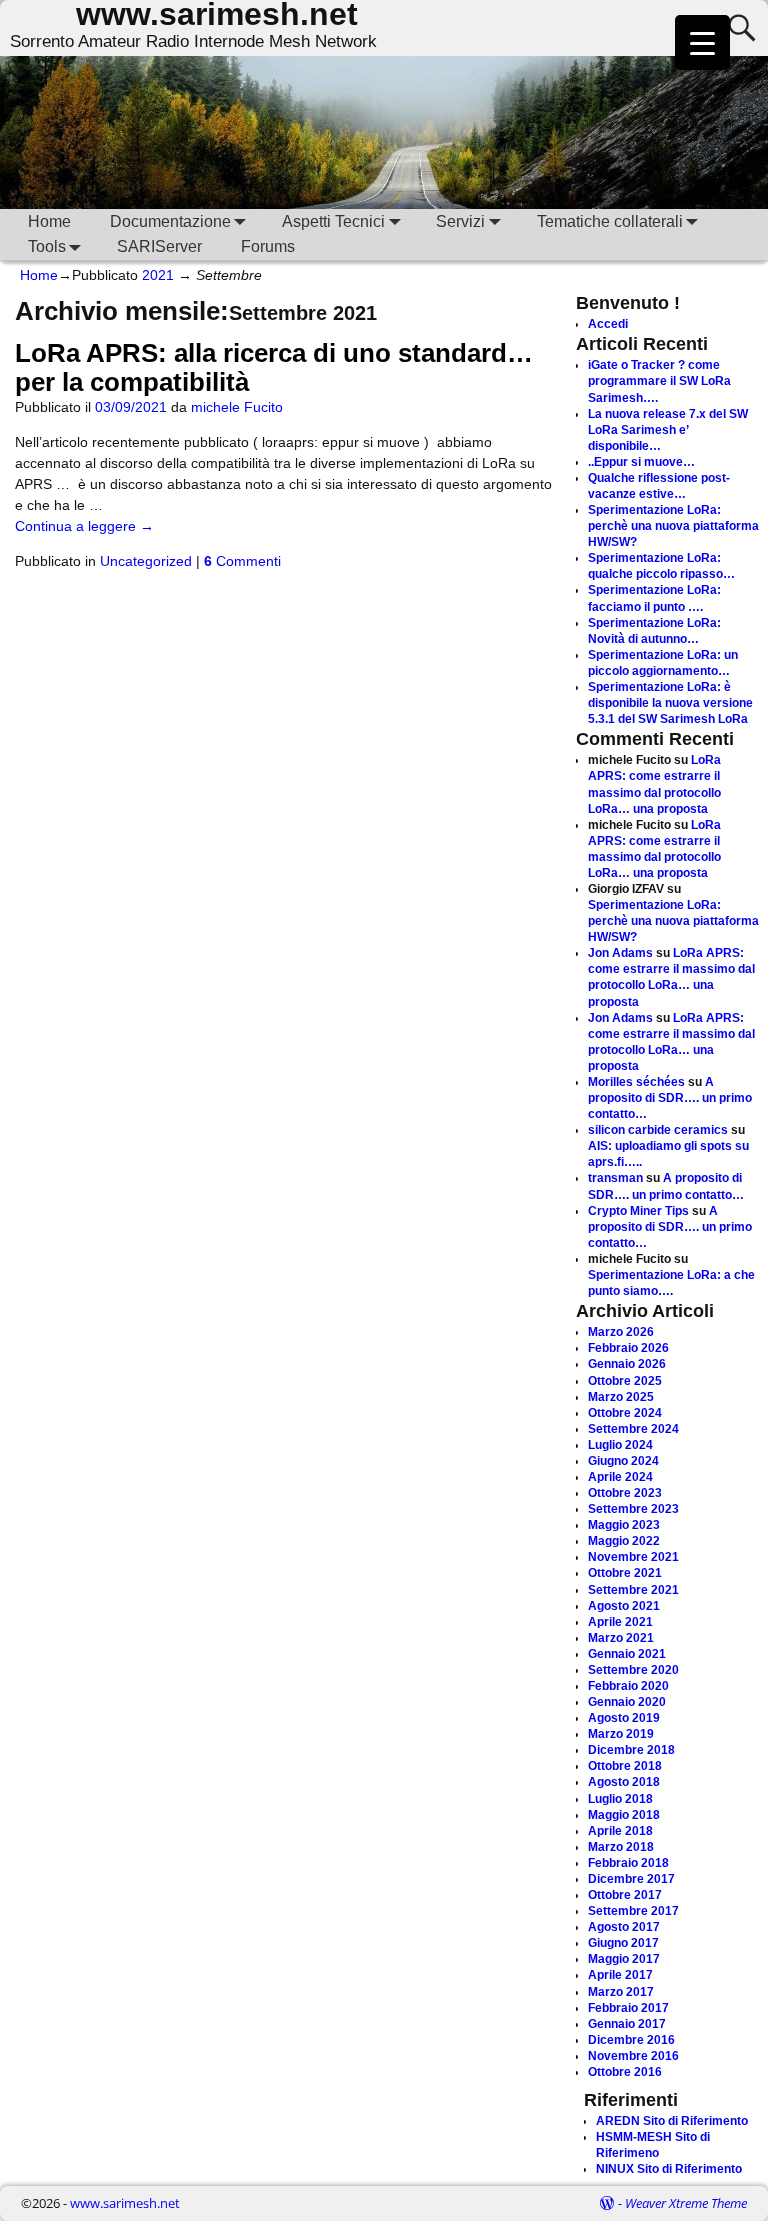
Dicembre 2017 (631, 1879)
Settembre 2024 (633, 1429)
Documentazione (170, 221)
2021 (158, 275)
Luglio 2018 (620, 1799)
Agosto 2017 (624, 1927)
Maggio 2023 (624, 1525)
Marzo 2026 (621, 1332)
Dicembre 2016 (631, 2040)
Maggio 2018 (624, 1815)
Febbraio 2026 (628, 1348)
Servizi (460, 221)
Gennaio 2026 (627, 1364)
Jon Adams (620, 953)
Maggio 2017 (624, 1959)
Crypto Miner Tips (638, 1211)
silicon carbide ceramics (658, 1130)
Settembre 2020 (633, 1670)
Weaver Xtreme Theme (686, 2203)
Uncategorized (146, 561)
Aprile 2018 (620, 1831)
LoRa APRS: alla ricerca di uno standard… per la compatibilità (274, 367)
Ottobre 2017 (625, 1895)
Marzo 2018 (621, 1847)
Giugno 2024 (623, 1461)
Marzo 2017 (621, 1992)
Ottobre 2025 (625, 1381)
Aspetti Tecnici (333, 221)
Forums (268, 246)
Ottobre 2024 (625, 1413)
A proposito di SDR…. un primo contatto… (670, 1098)
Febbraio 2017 (628, 2008)
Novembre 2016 (633, 2056)
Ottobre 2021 (625, 1573)
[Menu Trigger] (702, 42)
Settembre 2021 (633, 1590)
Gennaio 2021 (627, 1654)
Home (49, 221)
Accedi (608, 324)
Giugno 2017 (623, 1943)
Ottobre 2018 (625, 1766)
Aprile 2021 (620, 1622)
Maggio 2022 (624, 1541)
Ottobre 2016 (625, 2072)
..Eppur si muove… (641, 462)
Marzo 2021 (621, 1638)
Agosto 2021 (624, 1606)
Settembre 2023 (633, 1509)
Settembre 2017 (633, 1911)
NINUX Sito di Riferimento (669, 2169)
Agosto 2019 (624, 1718)
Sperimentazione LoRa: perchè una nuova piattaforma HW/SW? (673, 526)
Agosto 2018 (624, 1782)
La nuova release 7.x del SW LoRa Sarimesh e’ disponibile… (668, 430)
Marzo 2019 (621, 1734)
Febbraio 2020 (628, 1686)
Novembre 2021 (633, 1557)
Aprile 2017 (620, 1975)
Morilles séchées (636, 1082)
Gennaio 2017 (627, 2024)
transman (615, 1178)
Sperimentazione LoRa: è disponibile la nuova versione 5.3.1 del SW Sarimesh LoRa (670, 703)
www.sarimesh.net (125, 2203)
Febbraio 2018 (628, 1863)
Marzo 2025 (621, 1397)
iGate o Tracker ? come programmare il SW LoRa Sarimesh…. (659, 381)
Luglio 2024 (620, 1445)
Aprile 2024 (620, 1477)
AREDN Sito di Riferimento (672, 2121)
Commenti (242, 561)
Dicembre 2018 (631, 1750)
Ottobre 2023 (625, 1493)
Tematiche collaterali (610, 221)
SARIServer (159, 246)
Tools (47, 246)
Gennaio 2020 (627, 1702)
